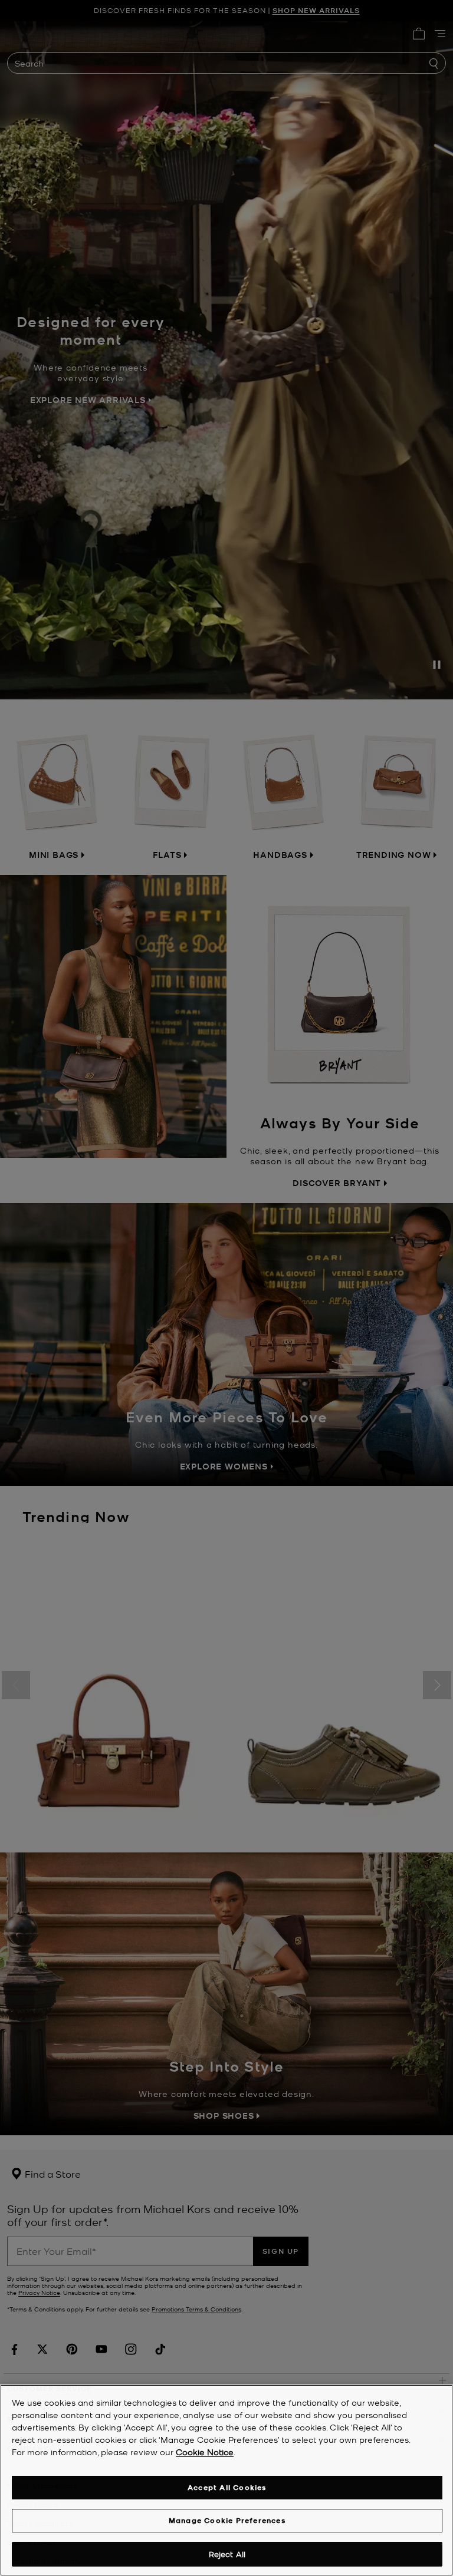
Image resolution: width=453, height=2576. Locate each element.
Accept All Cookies (227, 2487)
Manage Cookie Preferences (227, 2520)
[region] (226, 2480)
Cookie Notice (205, 2452)
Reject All (227, 2554)
